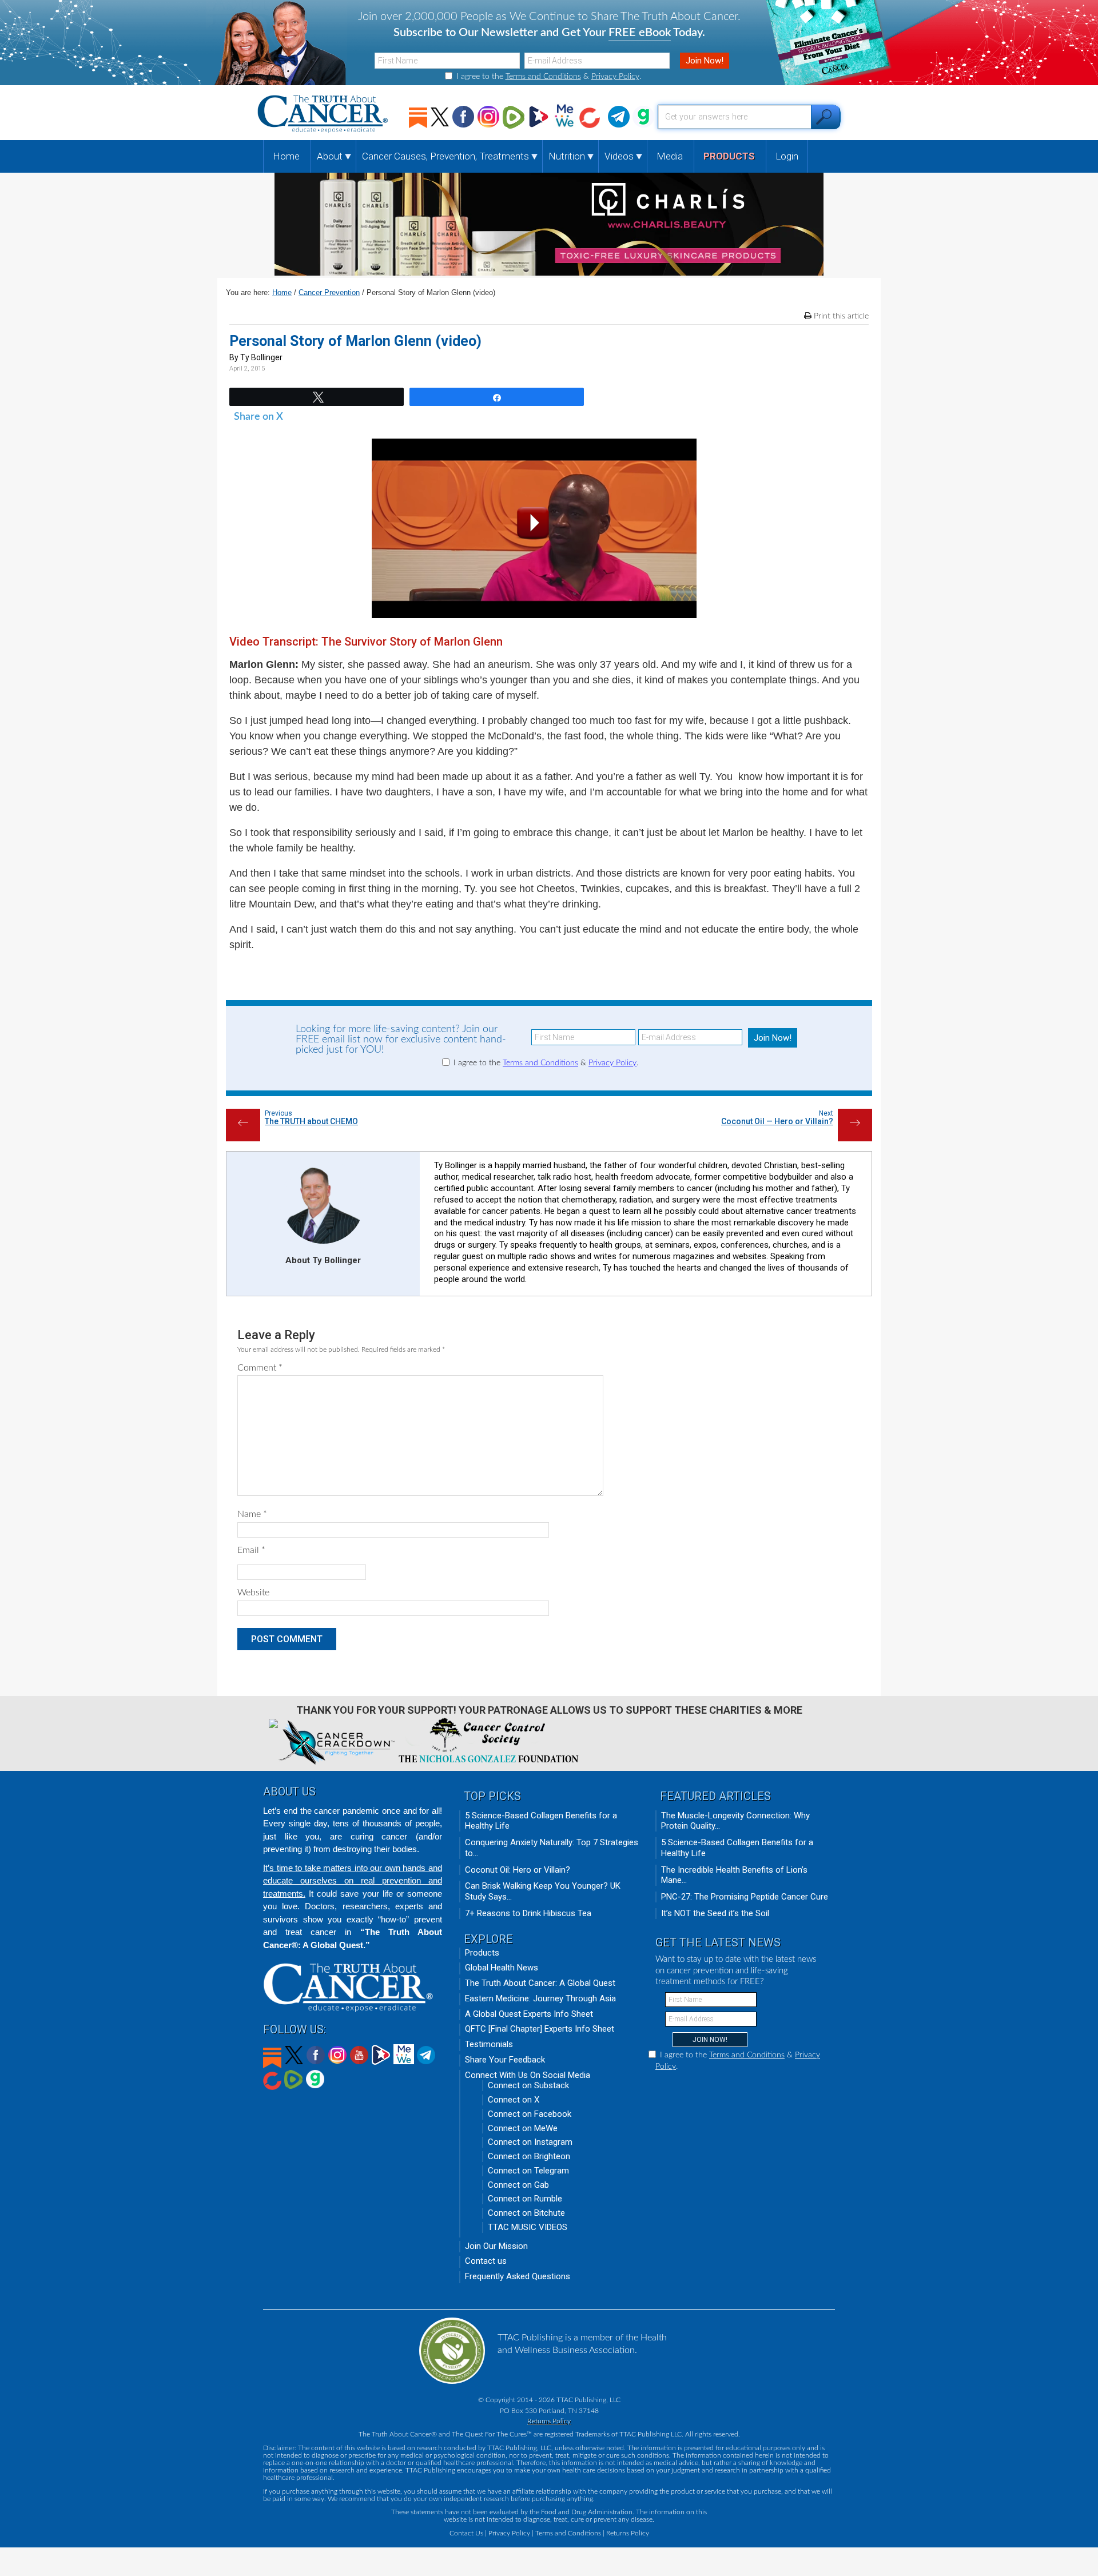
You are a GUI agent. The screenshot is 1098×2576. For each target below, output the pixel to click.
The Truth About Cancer (324, 114)
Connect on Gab (518, 2185)
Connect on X (514, 2100)
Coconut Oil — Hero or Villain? (777, 1121)
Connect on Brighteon (529, 2156)
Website (253, 1592)
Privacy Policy (615, 77)
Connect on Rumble (525, 2199)
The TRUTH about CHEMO (311, 1121)
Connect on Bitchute (526, 2213)
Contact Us (466, 2533)
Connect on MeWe (523, 2128)
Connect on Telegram (528, 2171)
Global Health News (502, 1968)
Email (251, 1550)
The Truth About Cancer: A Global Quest (540, 1983)
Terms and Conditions (543, 77)
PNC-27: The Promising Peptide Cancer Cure (745, 1897)
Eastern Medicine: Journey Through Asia (540, 1998)
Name (252, 1514)
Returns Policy (549, 2421)
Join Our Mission (496, 2246)
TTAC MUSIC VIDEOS (528, 2227)
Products (482, 1953)
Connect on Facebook (530, 2114)
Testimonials (489, 2044)
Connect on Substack (528, 2085)
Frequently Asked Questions (518, 2276)
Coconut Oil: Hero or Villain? (518, 1870)
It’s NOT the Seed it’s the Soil (715, 1913)
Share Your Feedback (505, 2060)
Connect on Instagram (530, 2142)
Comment (260, 1368)
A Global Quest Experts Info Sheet (529, 2014)
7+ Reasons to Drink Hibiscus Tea (528, 1913)
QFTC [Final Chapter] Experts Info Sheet (540, 2029)
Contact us (486, 2261)
